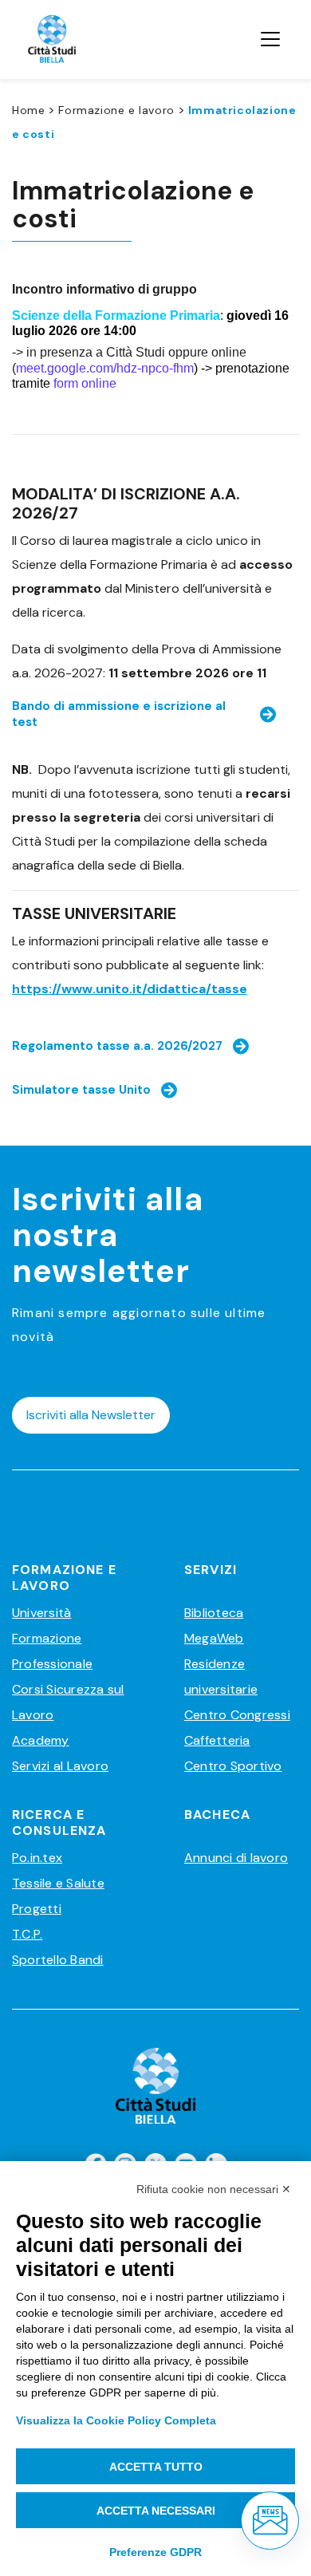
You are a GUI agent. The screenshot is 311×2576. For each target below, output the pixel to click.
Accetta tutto (156, 2467)
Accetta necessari (156, 2511)
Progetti (37, 1909)
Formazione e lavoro (116, 110)
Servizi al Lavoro (60, 1766)
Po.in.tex (37, 1858)
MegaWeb (214, 1638)
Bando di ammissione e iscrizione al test (119, 714)
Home (28, 110)
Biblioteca (214, 1613)
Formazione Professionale (52, 1651)
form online (85, 383)
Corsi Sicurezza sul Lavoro (68, 1702)
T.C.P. (27, 1934)
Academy (41, 1740)
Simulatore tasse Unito (81, 1090)
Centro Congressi (237, 1715)
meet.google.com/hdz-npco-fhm (105, 368)
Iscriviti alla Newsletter (91, 1415)
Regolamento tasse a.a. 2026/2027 (117, 1046)
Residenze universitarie (221, 1677)
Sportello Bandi (58, 1960)
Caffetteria (217, 1740)
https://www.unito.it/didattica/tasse (130, 989)
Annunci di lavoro (236, 1858)
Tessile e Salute (58, 1883)
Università (41, 1613)
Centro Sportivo (233, 1766)
